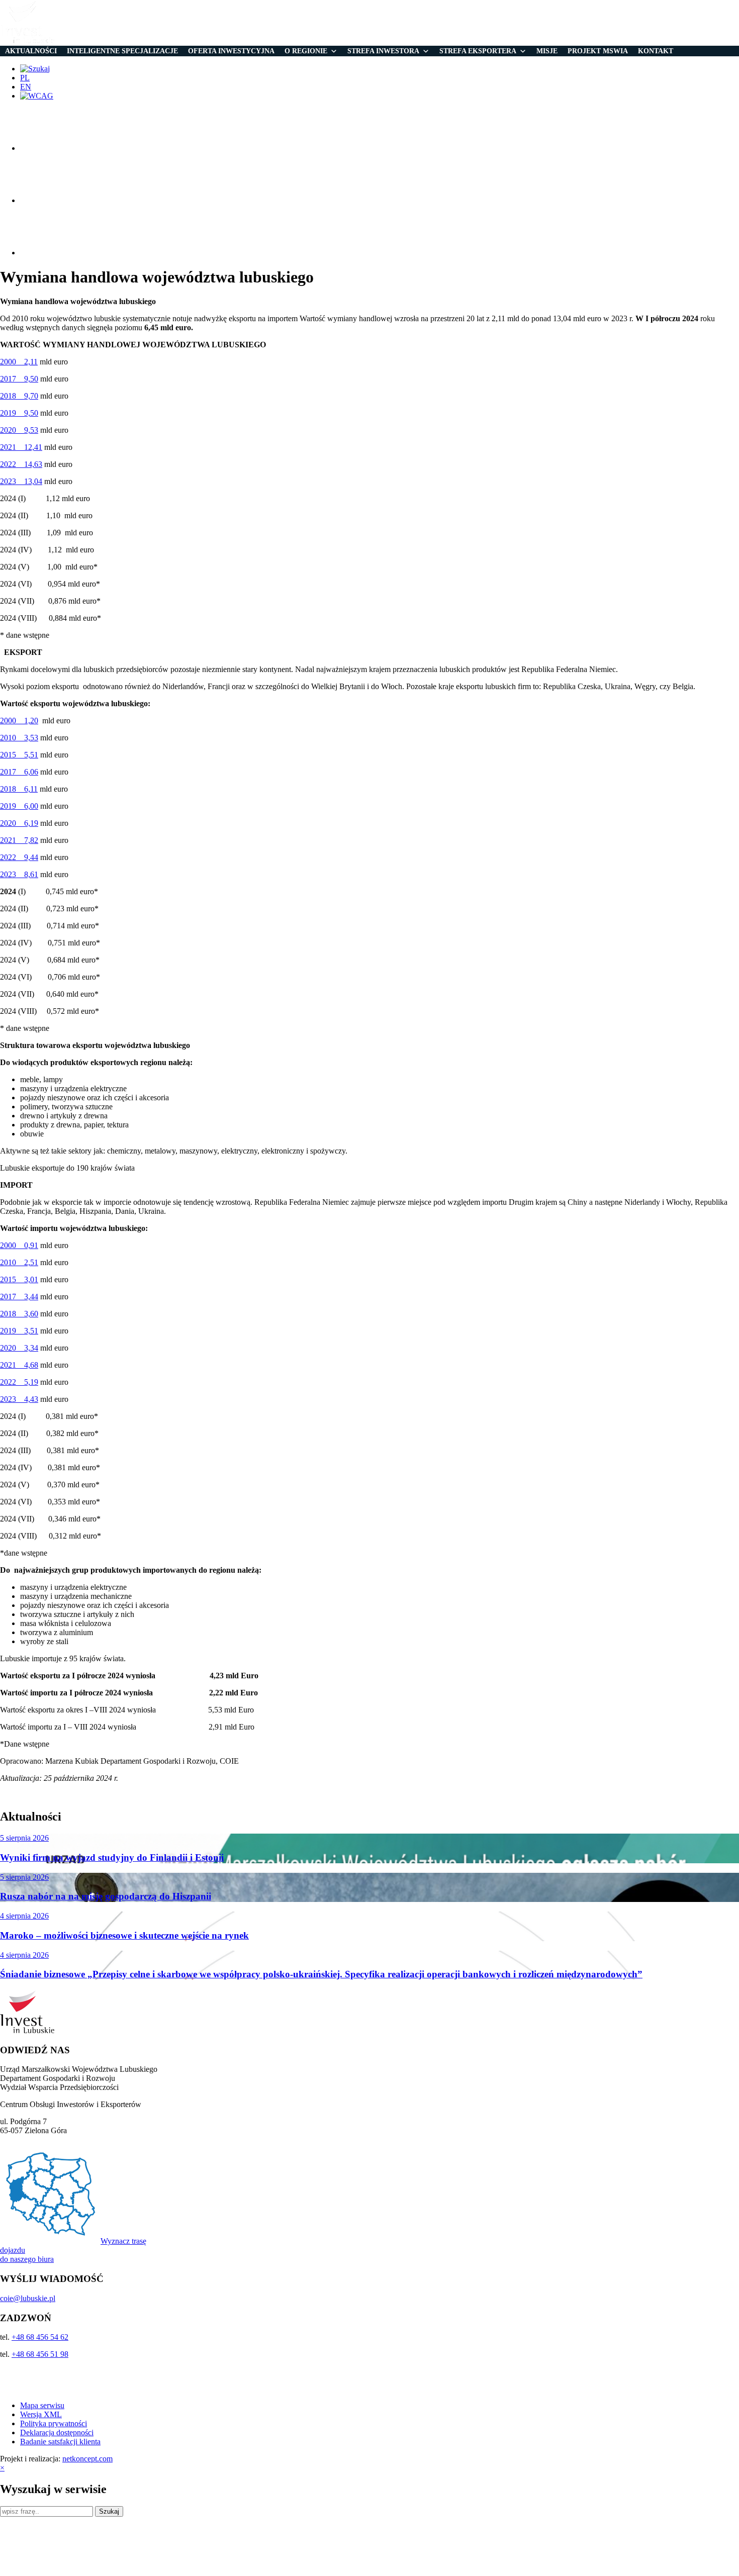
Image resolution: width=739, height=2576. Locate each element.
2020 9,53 (19, 430)
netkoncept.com (87, 2459)
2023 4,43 (19, 1399)
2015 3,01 (19, 1279)
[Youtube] (45, 253)
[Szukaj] (35, 69)
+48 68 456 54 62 (40, 2337)
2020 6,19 (19, 823)
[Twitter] (45, 200)
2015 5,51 (19, 755)
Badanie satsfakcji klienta (60, 2442)
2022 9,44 (19, 857)
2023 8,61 (19, 874)
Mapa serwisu (42, 2405)
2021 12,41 (21, 447)
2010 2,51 (19, 1262)
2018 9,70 (19, 396)
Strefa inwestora (383, 51)
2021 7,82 (19, 840)
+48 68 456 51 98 (40, 2354)
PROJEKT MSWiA (598, 51)
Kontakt (656, 51)
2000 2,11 (19, 362)
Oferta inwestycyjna (231, 51)
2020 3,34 (19, 1348)
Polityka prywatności (54, 2423)
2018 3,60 (19, 1314)
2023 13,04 (21, 481)
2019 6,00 (19, 806)
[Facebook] (45, 148)
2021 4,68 (19, 1365)
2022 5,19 (19, 1382)
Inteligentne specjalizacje (122, 51)
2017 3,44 (19, 1297)
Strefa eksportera (478, 51)
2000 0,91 (19, 1245)
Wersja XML (41, 2414)
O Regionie (306, 51)
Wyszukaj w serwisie (53, 2489)
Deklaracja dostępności (57, 2432)
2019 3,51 (19, 1331)
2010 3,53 (19, 738)
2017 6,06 (19, 772)
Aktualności (31, 51)
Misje (547, 51)
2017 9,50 (19, 379)
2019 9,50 (19, 413)
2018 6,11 (19, 789)
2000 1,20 (19, 721)
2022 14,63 (21, 464)
